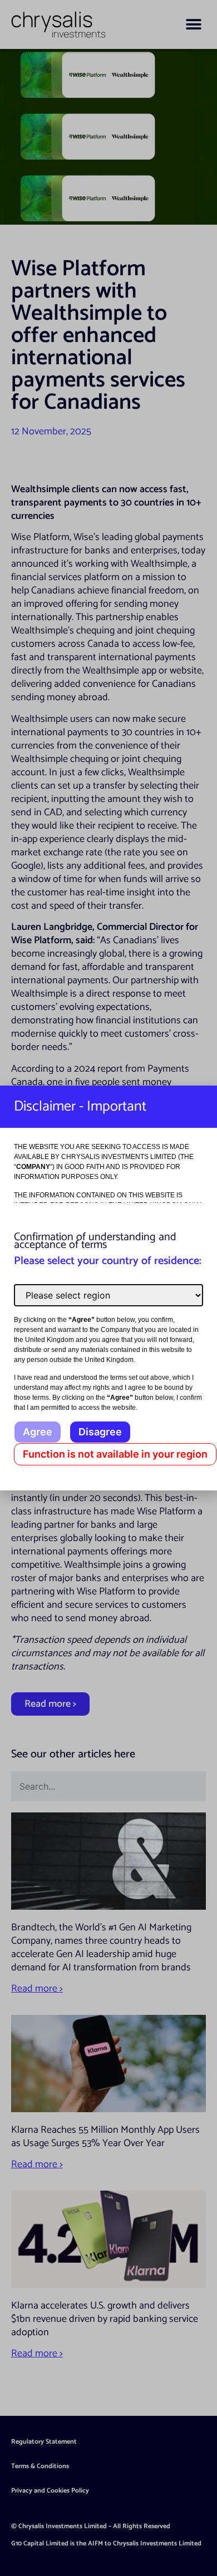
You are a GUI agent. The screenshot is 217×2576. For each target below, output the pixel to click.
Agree (38, 1432)
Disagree (100, 1432)
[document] (108, 1288)
